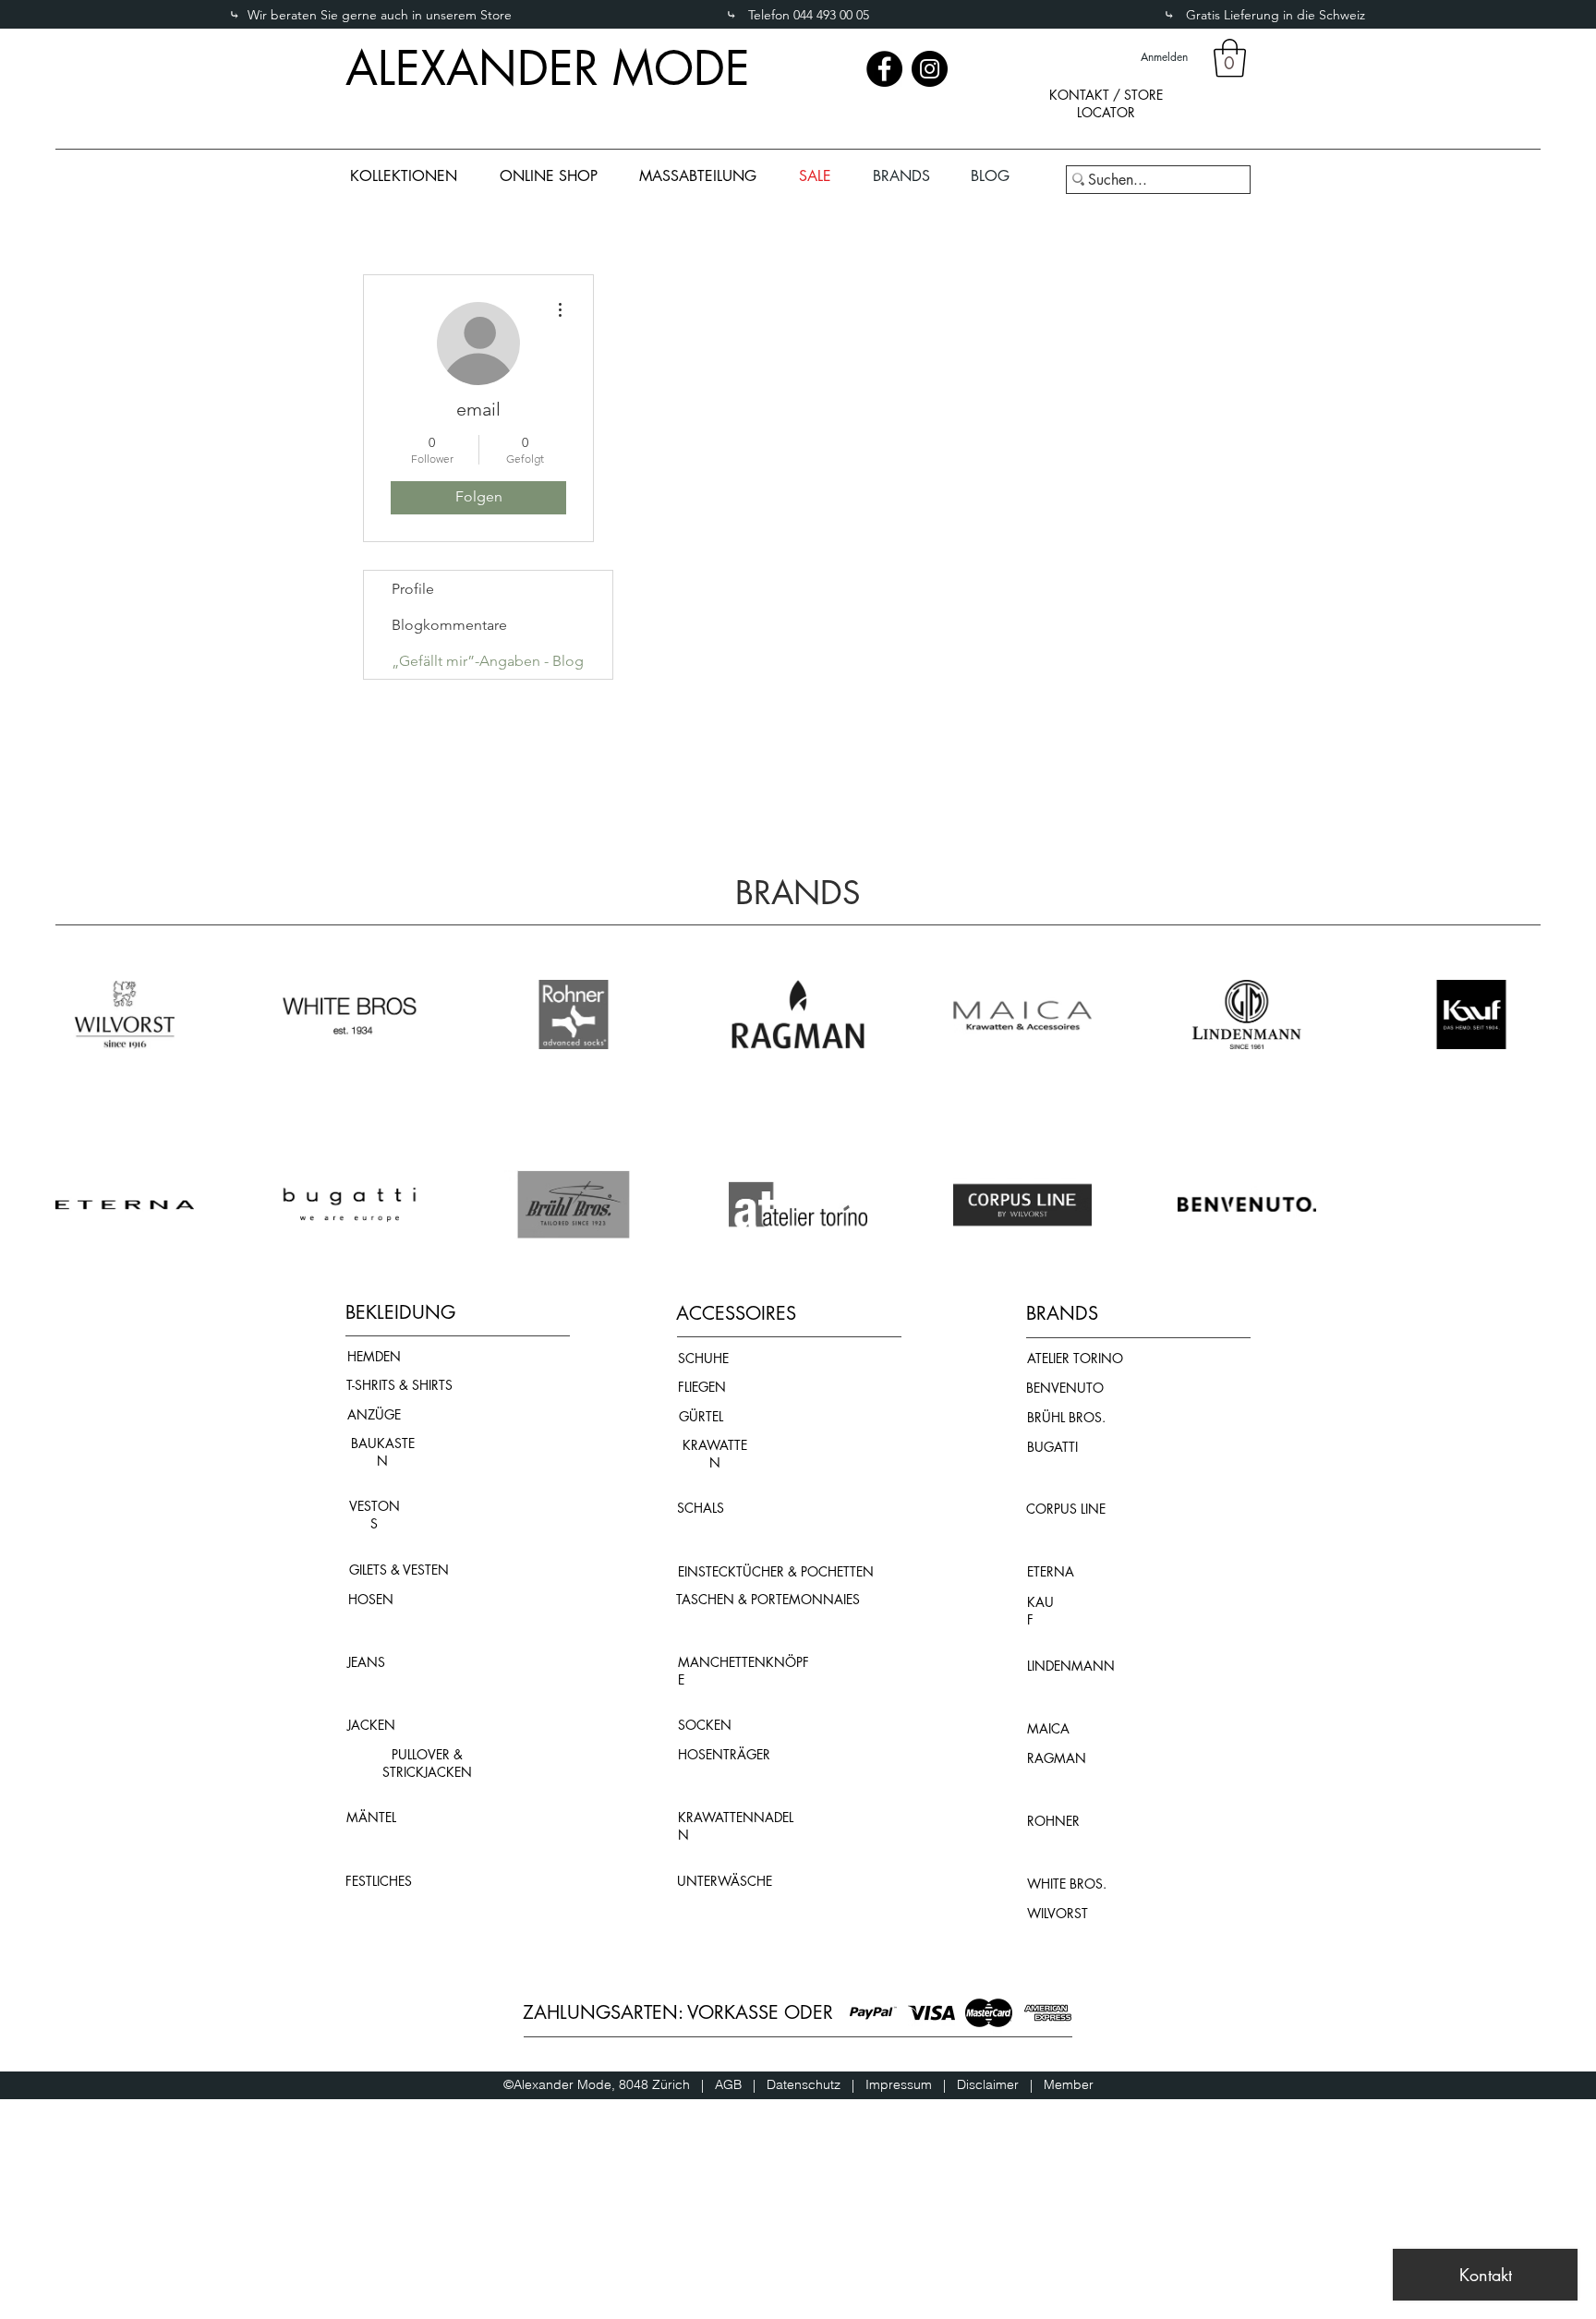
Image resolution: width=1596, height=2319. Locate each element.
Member (1069, 2084)
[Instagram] (930, 69)
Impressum (904, 2084)
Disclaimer (988, 2084)
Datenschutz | (816, 2084)
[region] (1106, 119)
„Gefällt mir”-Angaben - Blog (488, 661)
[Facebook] (884, 69)
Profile (413, 589)
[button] (1230, 58)
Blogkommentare (449, 625)
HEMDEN (374, 1356)
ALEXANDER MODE (548, 68)
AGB (734, 2084)
